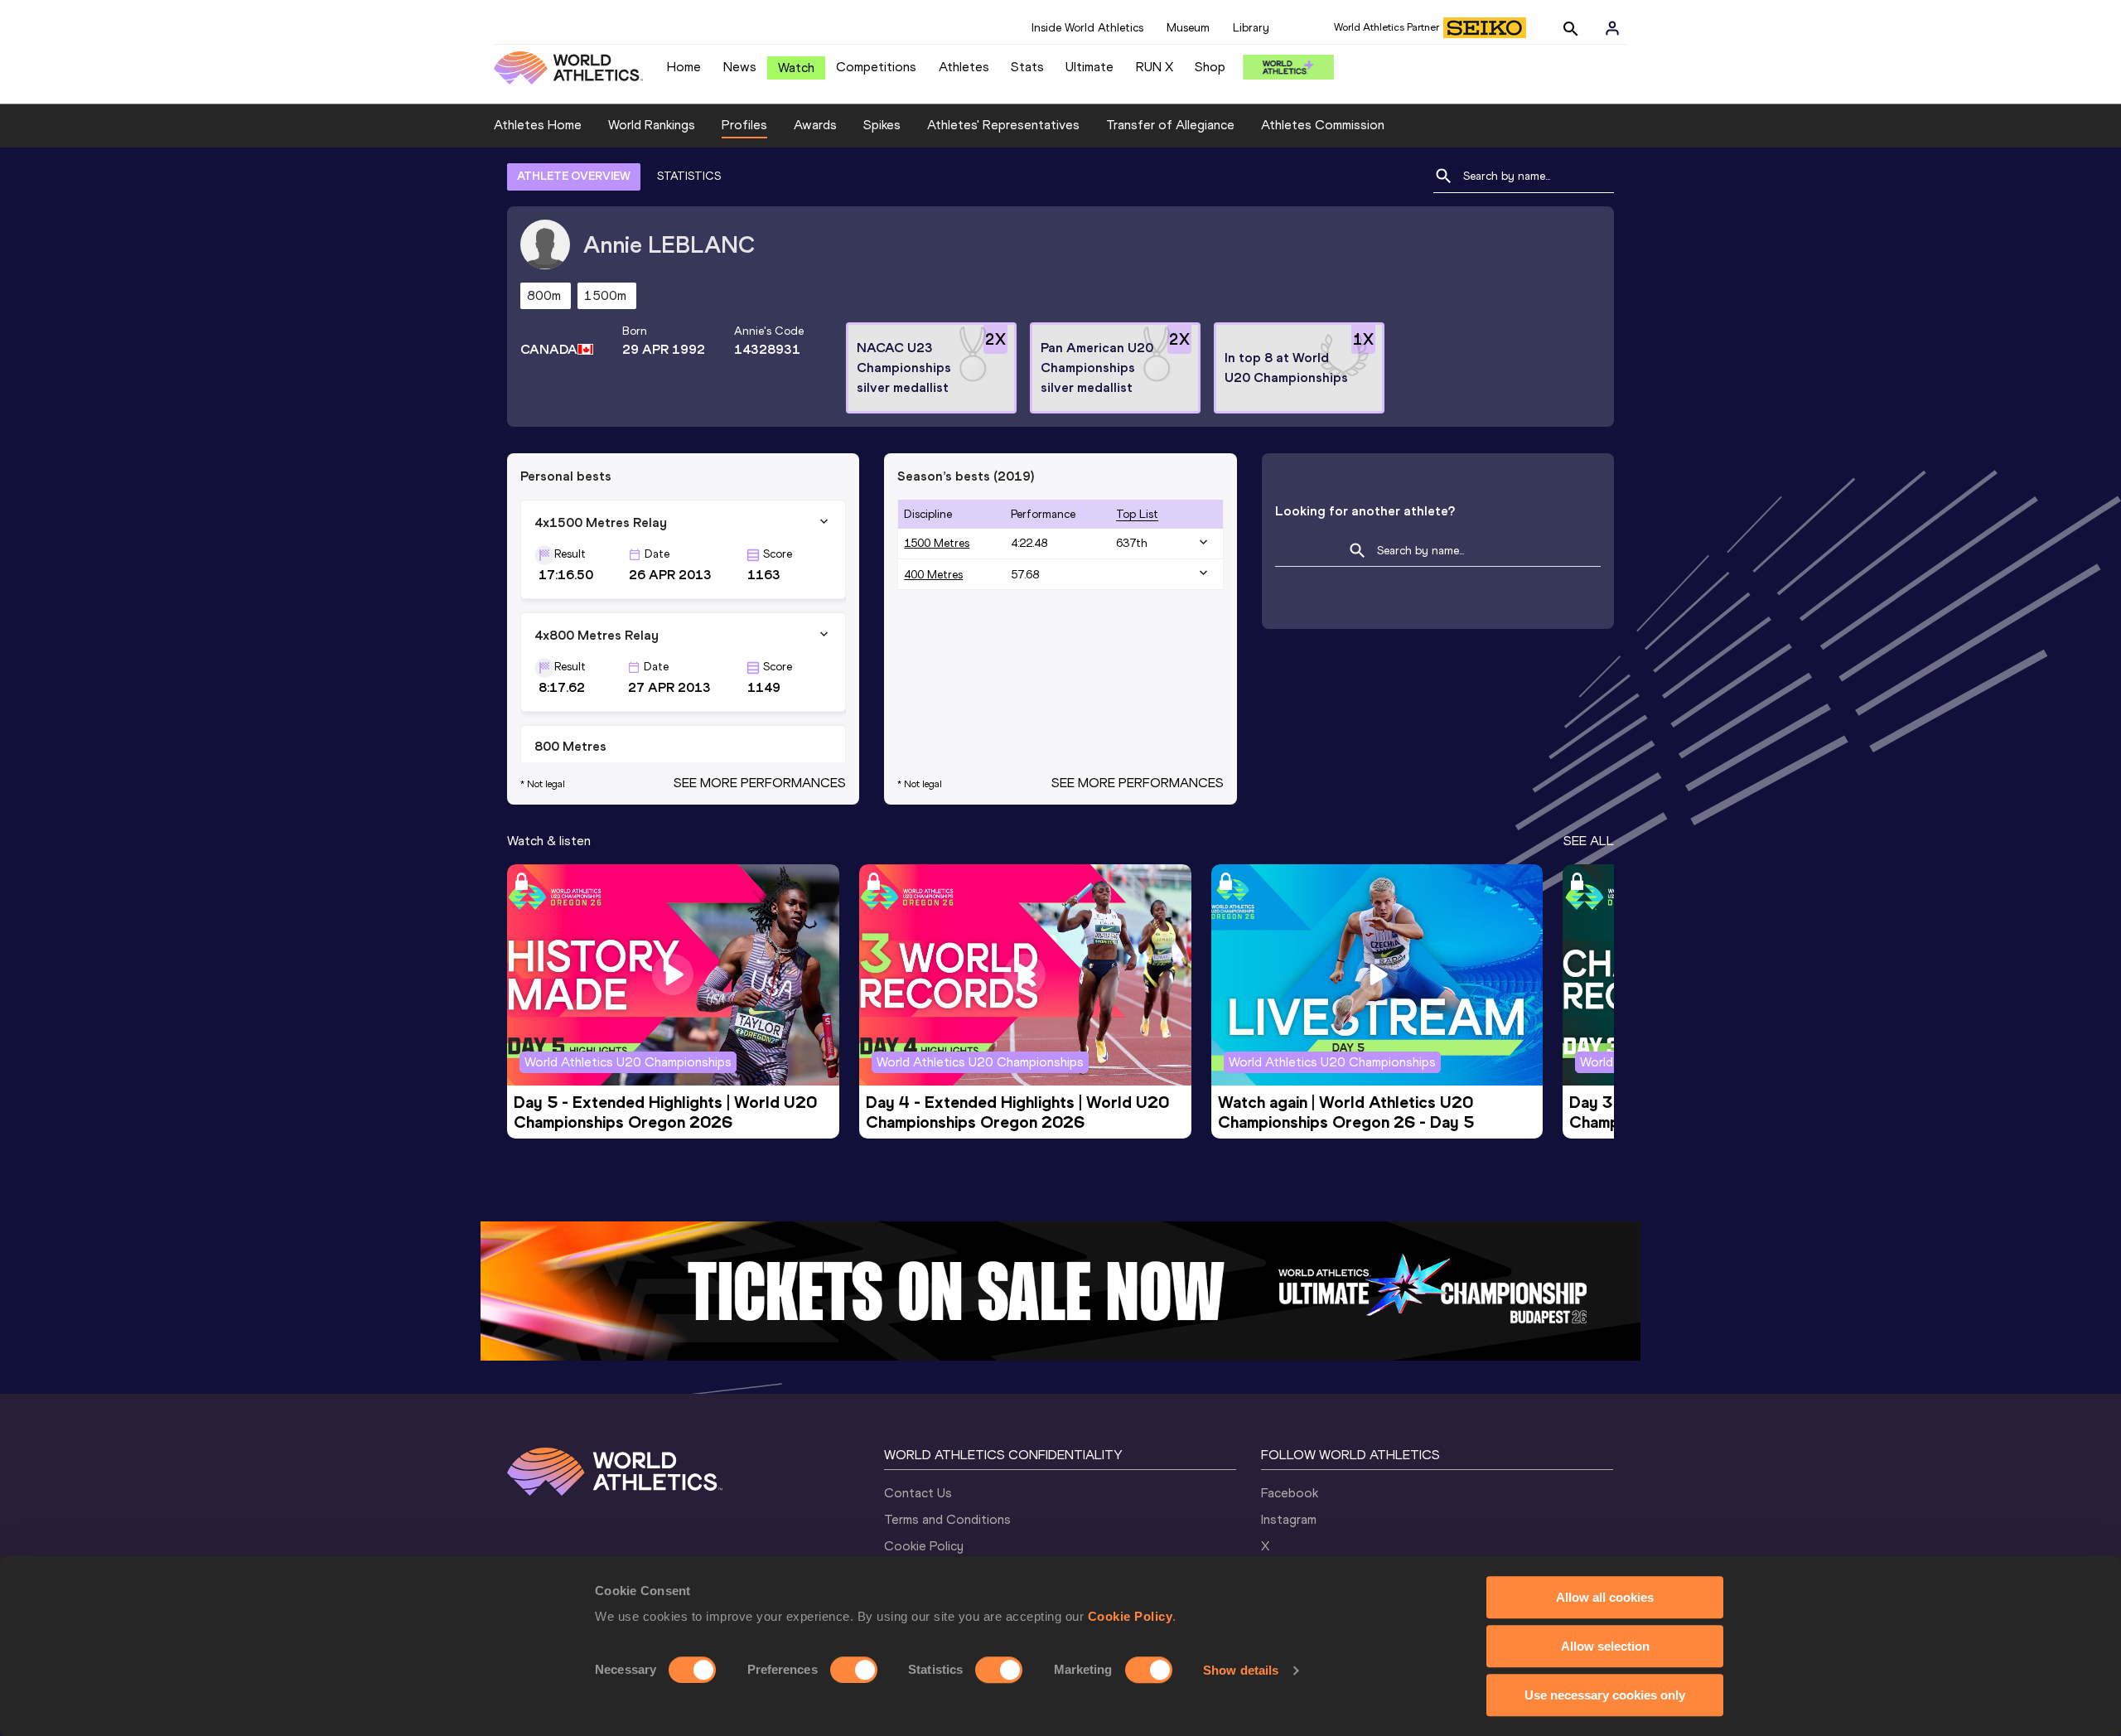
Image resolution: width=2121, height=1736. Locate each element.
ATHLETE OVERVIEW (574, 176)
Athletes (964, 67)
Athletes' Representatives (1003, 125)
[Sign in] (1612, 28)
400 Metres (933, 575)
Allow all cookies (1605, 1597)
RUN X (1155, 67)
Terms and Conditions (947, 1519)
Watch (796, 68)
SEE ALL (1589, 841)
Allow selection (1605, 1646)
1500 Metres (937, 543)
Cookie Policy (1131, 1616)
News (740, 67)
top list (1137, 514)
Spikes (882, 125)
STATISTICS (689, 176)
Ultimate (1089, 67)
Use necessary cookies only (1605, 1695)
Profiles (744, 125)
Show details (1241, 1670)
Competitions (876, 67)
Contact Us (918, 1493)
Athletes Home (538, 125)
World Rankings (652, 125)
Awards (815, 125)
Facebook (1290, 1493)
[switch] (854, 1670)
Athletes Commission (1323, 125)
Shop (1210, 67)
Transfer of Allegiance (1170, 125)
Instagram (1289, 1519)
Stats (1027, 67)
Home (684, 67)
